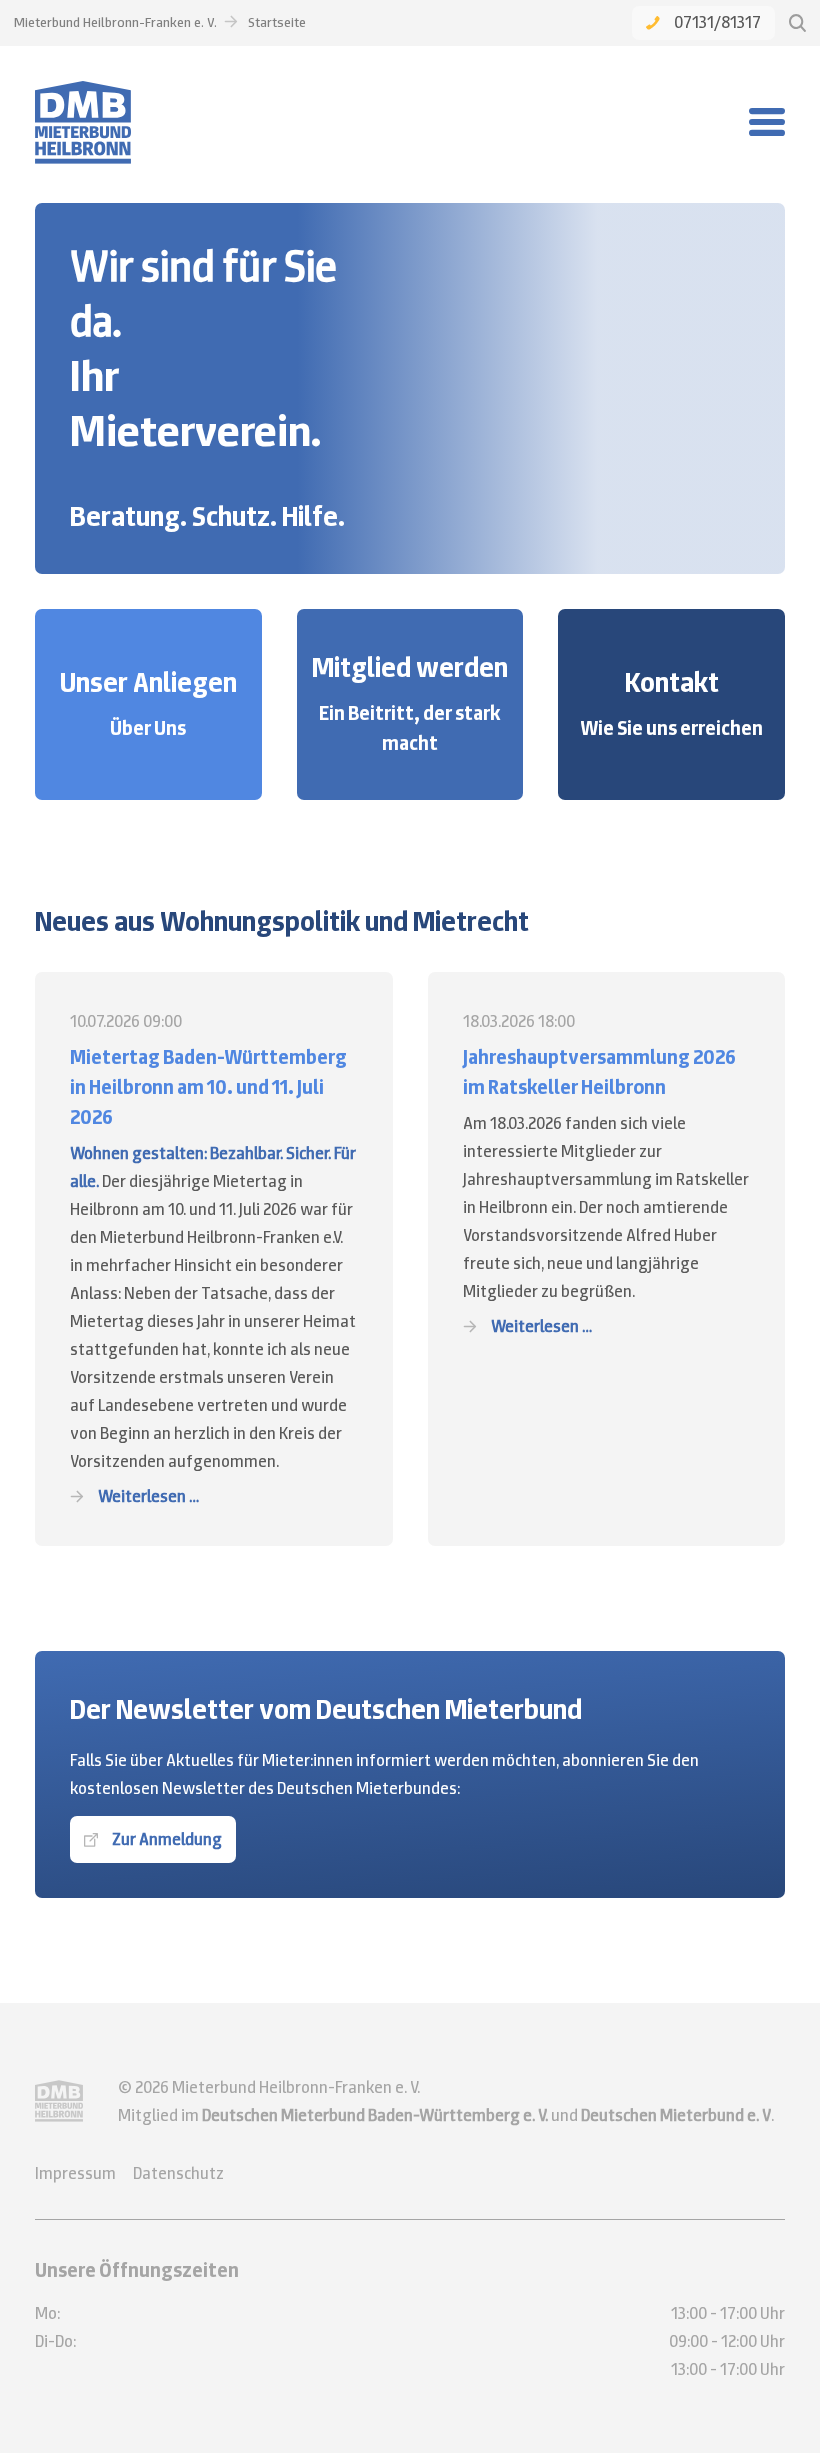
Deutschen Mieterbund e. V (676, 2115)
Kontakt (672, 682)
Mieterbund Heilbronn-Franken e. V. (115, 22)
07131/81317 (717, 22)
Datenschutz (178, 2173)
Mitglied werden (410, 667)
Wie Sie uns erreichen (671, 728)
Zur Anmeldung (167, 1839)
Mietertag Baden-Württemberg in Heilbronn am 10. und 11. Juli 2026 (208, 1087)
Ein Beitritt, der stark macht (409, 728)
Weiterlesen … (148, 1496)
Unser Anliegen (148, 682)
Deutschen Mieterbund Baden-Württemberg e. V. (375, 2115)
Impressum (75, 2173)
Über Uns (148, 728)
